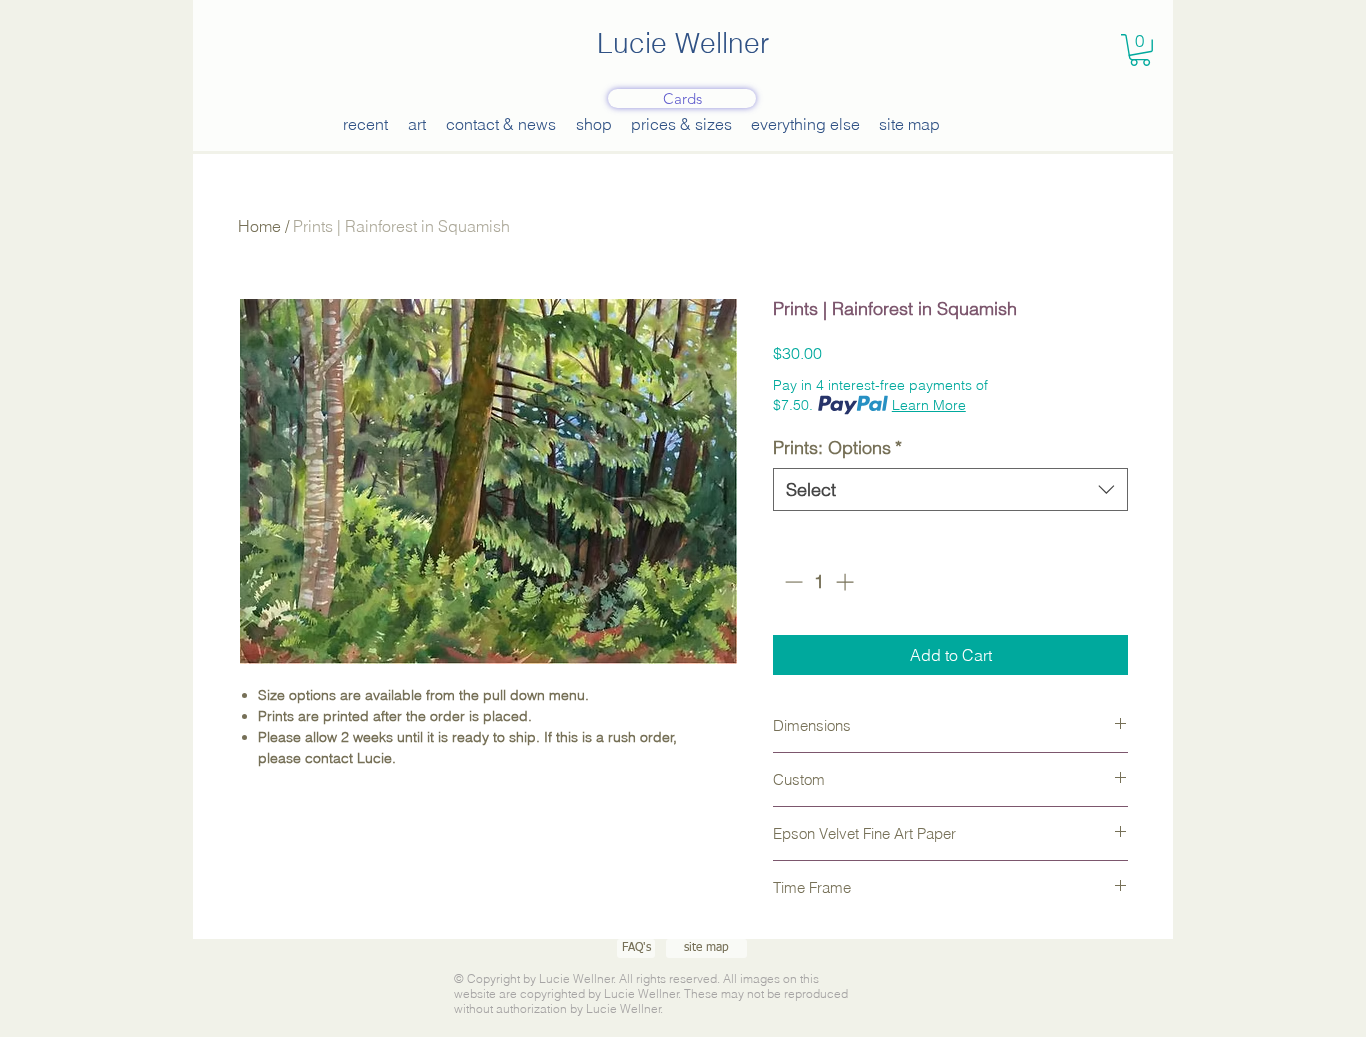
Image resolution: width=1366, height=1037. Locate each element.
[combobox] (950, 489)
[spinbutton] (819, 581)
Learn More (929, 405)
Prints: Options (837, 447)
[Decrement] (791, 581)
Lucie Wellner (683, 43)
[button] (1140, 50)
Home (259, 226)
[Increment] (846, 581)
